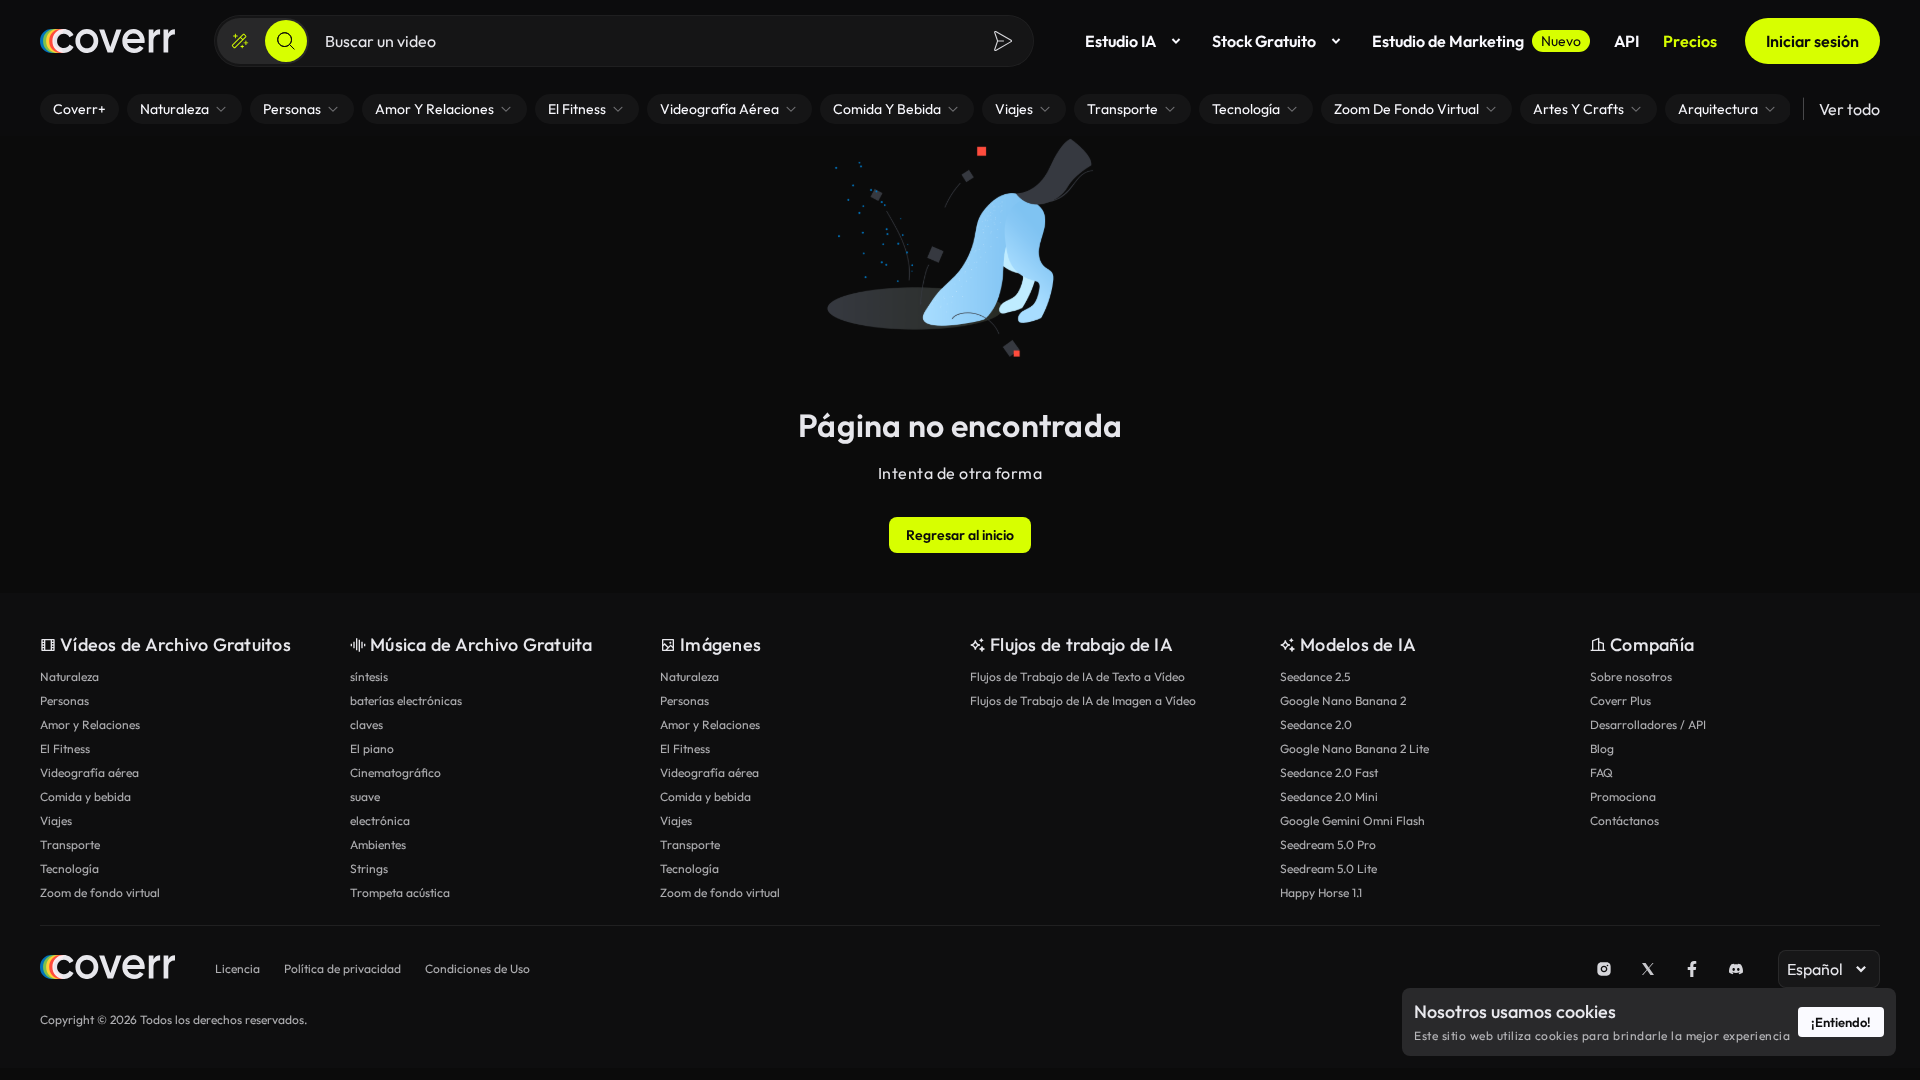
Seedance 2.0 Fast (1329, 772)
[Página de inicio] (107, 41)
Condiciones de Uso (477, 968)
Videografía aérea (89, 772)
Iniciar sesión (1812, 41)
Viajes (56, 820)
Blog (1602, 748)
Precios (1690, 41)
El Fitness (65, 748)
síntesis (369, 676)
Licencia (237, 968)
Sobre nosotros (1631, 676)
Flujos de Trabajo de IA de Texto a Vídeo (1077, 676)
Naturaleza (69, 676)
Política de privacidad (342, 968)
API (1626, 41)
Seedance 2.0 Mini (1329, 796)
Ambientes (378, 844)
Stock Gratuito (1264, 41)
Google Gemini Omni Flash (1352, 820)
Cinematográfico (395, 772)
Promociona (1623, 796)
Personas (64, 700)
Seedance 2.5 (1315, 676)
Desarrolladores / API (1648, 724)
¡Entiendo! (1841, 1022)
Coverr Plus (1620, 700)
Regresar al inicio (960, 535)
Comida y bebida (85, 796)
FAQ (1601, 772)
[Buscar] (286, 41)
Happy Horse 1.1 (1321, 892)
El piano (372, 748)
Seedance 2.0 (1316, 724)
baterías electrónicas (406, 700)
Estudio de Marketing (1476, 41)
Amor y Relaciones (90, 724)
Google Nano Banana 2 (1343, 700)
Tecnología (69, 868)
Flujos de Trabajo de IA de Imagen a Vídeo (1083, 700)
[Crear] (240, 41)
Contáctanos (1624, 820)
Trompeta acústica (400, 892)
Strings (369, 868)
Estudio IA (1120, 41)
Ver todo (1849, 109)
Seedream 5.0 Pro (1328, 844)
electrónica (380, 820)
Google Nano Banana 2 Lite (1354, 748)
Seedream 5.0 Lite (1328, 868)
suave (365, 796)
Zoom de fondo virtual (100, 892)
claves (366, 724)
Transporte (70, 844)
